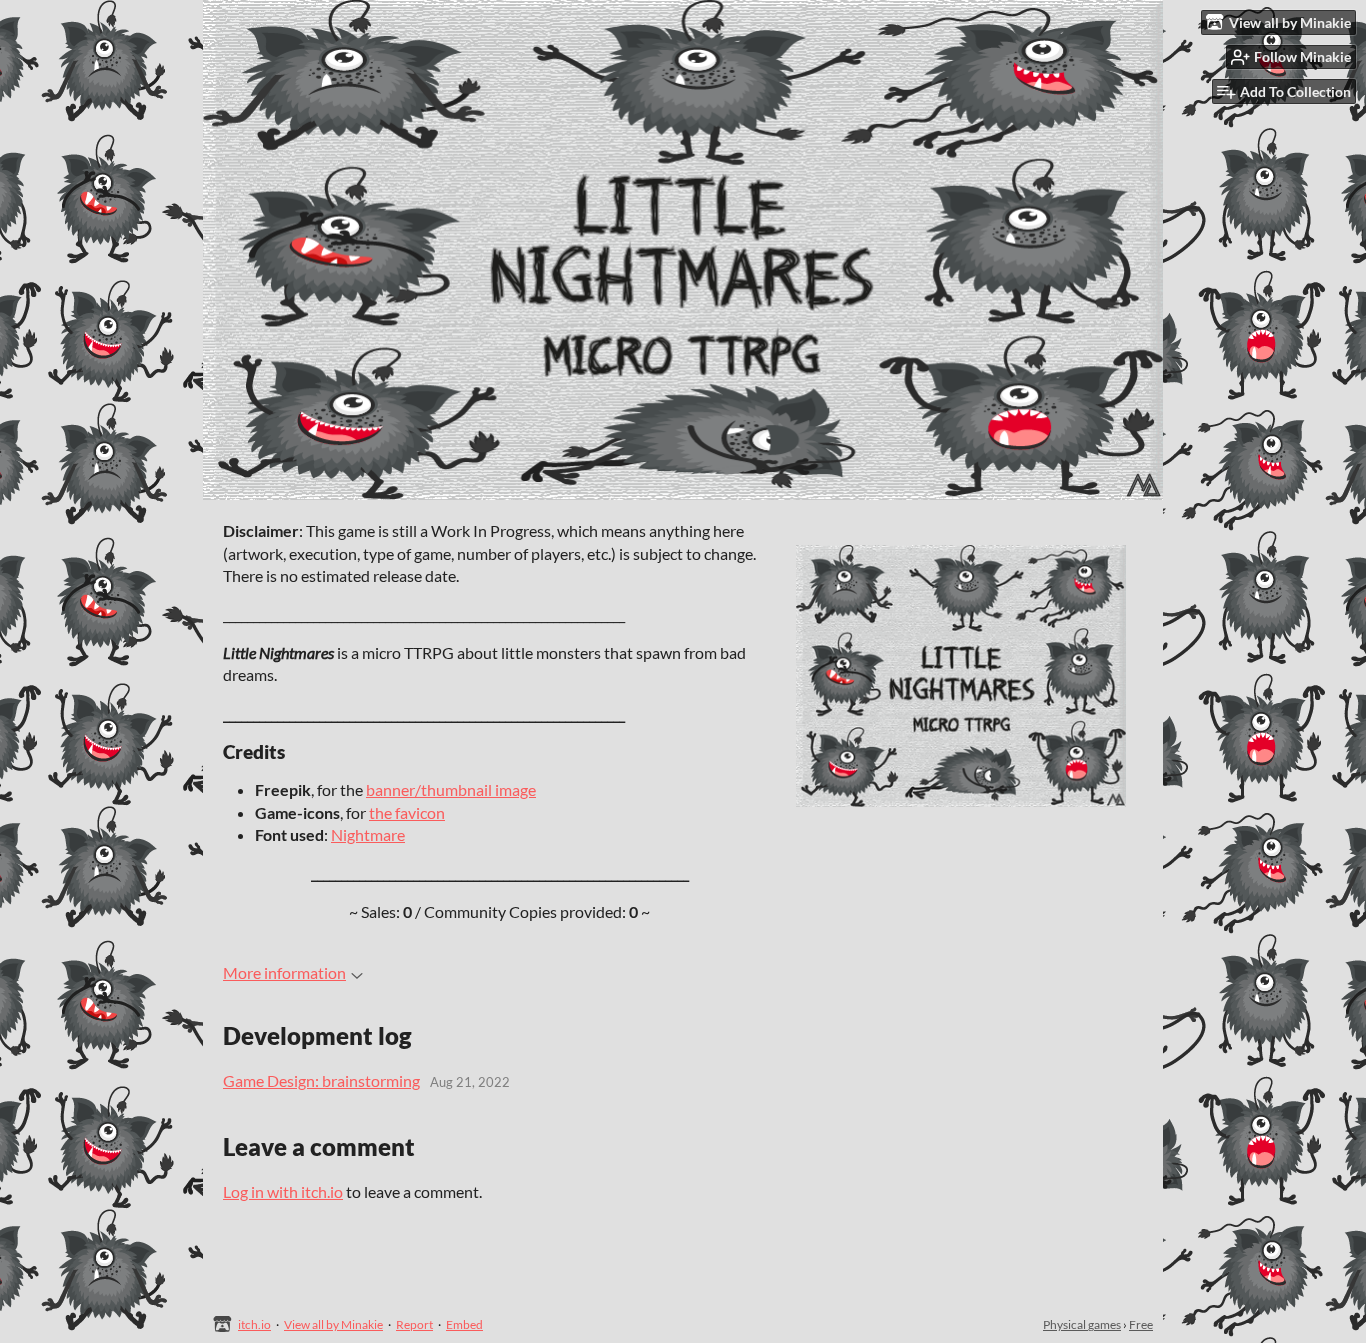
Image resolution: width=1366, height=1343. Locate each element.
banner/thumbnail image (451, 789)
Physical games (1082, 1324)
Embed (464, 1324)
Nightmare (368, 834)
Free (1141, 1324)
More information (284, 972)
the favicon (407, 812)
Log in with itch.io (283, 1191)
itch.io (254, 1324)
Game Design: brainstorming (321, 1080)
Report (414, 1324)
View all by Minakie (333, 1324)
